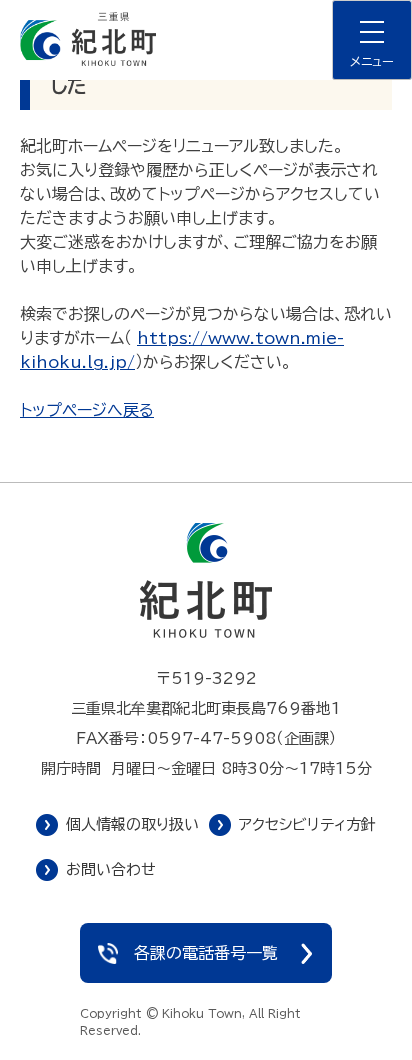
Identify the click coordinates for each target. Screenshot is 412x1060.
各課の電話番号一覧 (206, 953)
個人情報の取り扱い (132, 824)
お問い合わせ (111, 869)
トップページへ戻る (87, 410)
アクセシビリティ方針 (307, 824)
